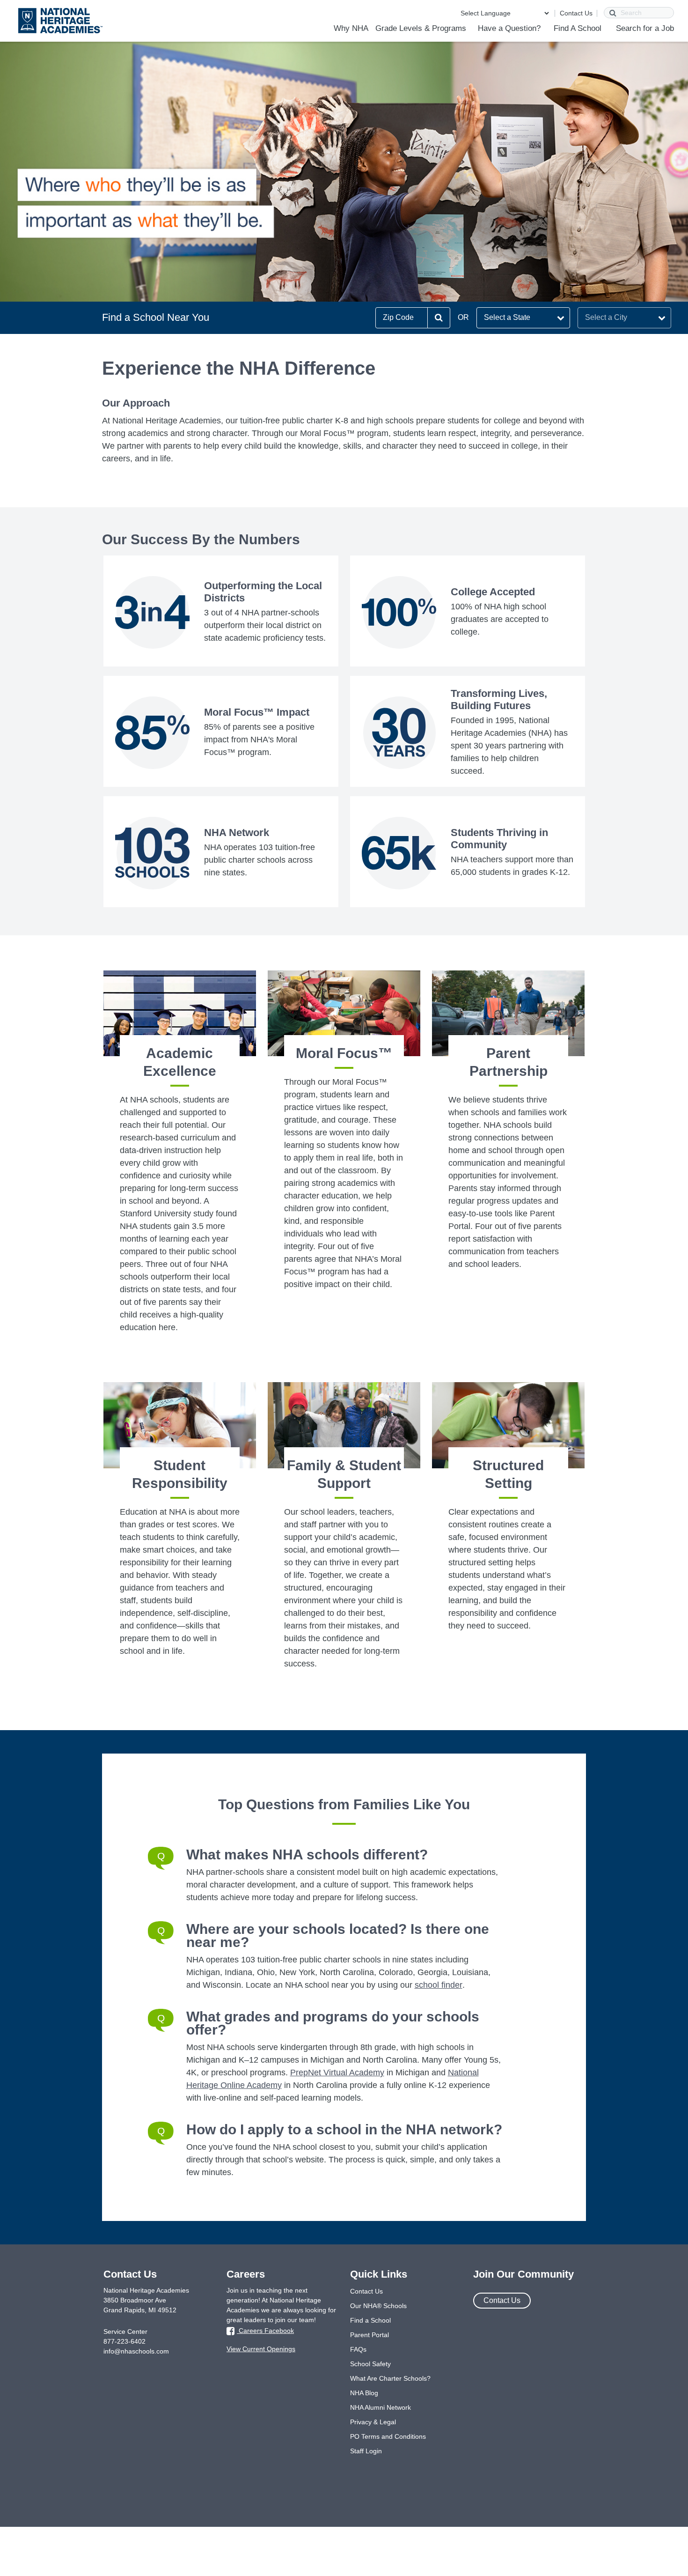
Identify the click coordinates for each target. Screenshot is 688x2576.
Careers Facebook (265, 2331)
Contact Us (576, 13)
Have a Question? (509, 28)
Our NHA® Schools (378, 2306)
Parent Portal (370, 2335)
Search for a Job (645, 28)
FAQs (358, 2349)
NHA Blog (364, 2393)
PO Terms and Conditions (388, 2436)
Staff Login (366, 2451)
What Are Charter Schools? (390, 2378)
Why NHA (351, 28)
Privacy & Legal (373, 2422)
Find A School (578, 28)
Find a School (370, 2320)
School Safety (370, 2364)
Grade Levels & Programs (421, 28)
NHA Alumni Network (381, 2407)
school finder (439, 1985)
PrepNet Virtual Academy (337, 2073)
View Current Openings (261, 2349)
